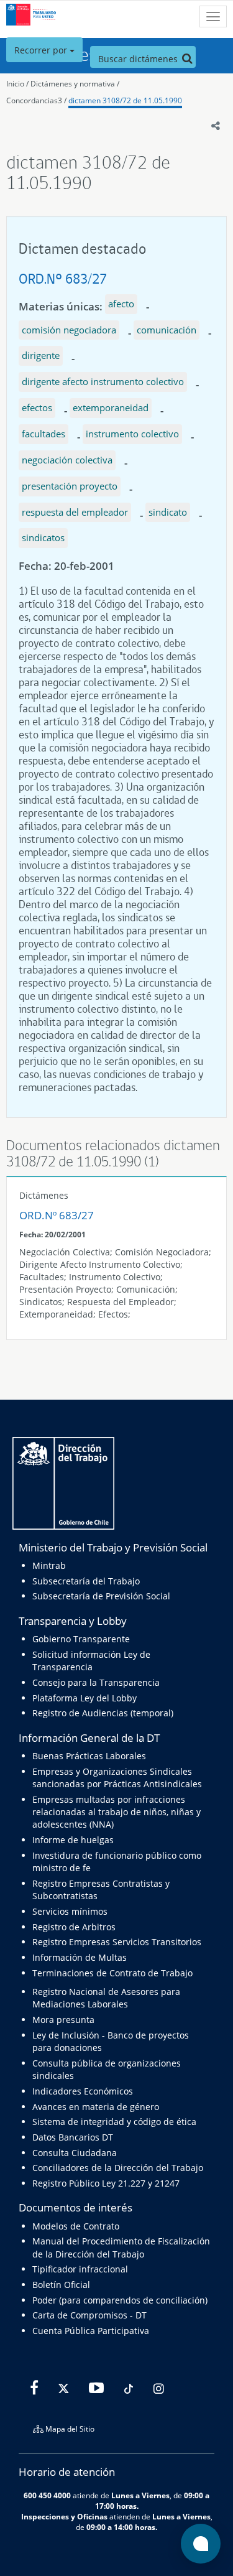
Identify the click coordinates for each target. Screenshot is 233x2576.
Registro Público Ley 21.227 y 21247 (106, 2183)
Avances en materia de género (96, 2107)
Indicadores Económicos (83, 2091)
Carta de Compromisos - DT (89, 2315)
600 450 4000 (47, 2495)
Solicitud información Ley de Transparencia (91, 1661)
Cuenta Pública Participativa (91, 2331)
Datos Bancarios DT (73, 2137)
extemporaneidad (111, 407)
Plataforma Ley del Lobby (85, 1698)
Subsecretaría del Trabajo (86, 1581)
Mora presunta (63, 2020)
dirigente (41, 355)
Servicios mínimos (70, 1911)
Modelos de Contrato (76, 2226)
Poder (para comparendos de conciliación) (120, 2300)
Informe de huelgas (73, 1840)
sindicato (168, 512)
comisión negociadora (69, 330)
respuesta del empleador (75, 512)
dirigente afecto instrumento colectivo (103, 381)
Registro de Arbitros (74, 1927)
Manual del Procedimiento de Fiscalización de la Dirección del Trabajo (121, 2247)
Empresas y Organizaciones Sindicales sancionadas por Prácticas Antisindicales (117, 1778)
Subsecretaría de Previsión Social (101, 1596)
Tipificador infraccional (80, 2269)
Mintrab (49, 1565)
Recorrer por (42, 50)
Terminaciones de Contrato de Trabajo (112, 1973)
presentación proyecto (70, 486)
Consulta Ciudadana (75, 2153)
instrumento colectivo (132, 434)
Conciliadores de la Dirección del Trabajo (118, 2168)
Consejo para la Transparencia (96, 1682)
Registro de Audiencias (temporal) (103, 1713)
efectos (37, 407)
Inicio (15, 84)
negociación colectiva (67, 460)
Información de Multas (80, 1957)
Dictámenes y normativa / (75, 84)
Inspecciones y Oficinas (64, 2516)
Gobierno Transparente (81, 1639)
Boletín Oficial (61, 2285)
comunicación (167, 330)
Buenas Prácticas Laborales (89, 1756)
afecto (121, 304)
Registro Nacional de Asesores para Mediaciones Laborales (106, 1998)
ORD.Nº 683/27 (63, 278)
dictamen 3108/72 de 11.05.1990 (125, 100)
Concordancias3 (34, 100)
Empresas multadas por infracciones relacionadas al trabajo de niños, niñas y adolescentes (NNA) (116, 1812)
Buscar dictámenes (139, 59)
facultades (43, 434)
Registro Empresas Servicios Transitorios (117, 1942)
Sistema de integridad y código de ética (114, 2122)
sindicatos (43, 537)
